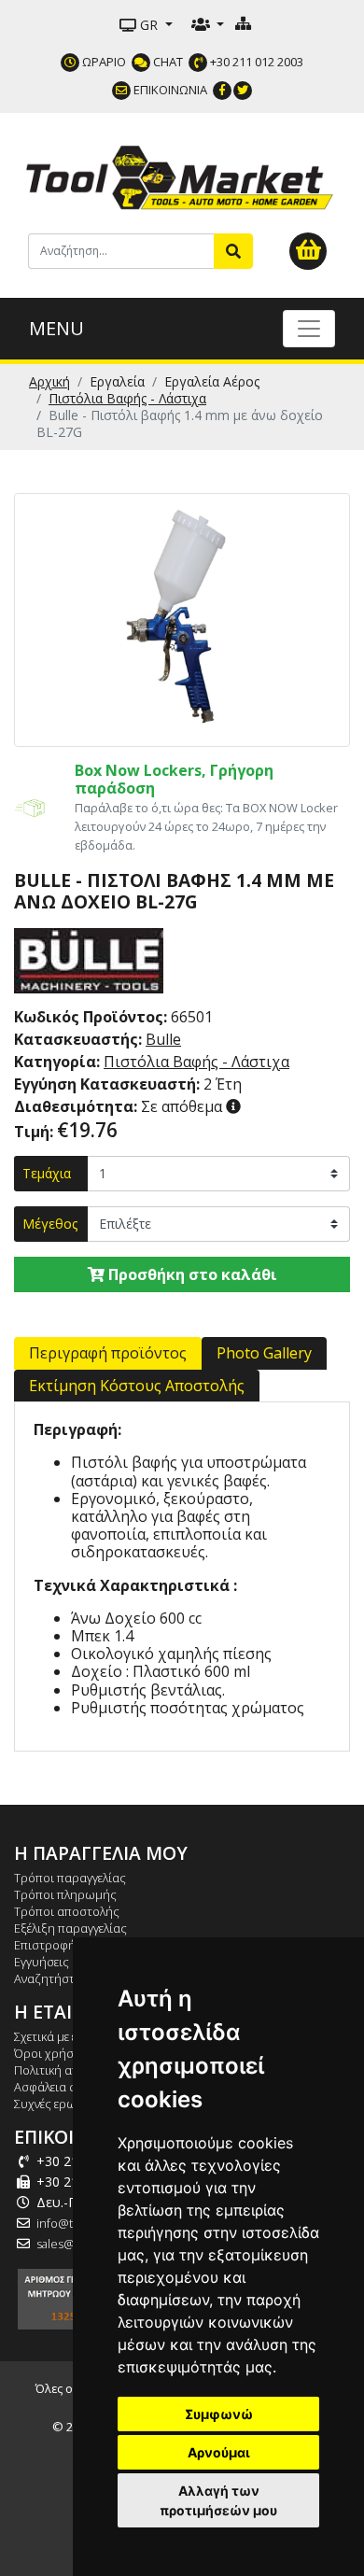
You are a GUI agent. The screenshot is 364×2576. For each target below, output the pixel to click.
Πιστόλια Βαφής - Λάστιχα (127, 398)
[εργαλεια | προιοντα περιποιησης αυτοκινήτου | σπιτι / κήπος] (182, 175)
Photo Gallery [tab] (264, 1353)
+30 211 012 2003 (255, 62)
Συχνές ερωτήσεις (63, 2104)
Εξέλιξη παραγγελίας (70, 1928)
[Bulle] (89, 959)
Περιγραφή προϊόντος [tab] (108, 1353)
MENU (56, 328)
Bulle (163, 1039)
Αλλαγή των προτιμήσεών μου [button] (218, 2500)
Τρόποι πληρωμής (65, 1894)
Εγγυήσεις (42, 1962)
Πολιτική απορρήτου (72, 2070)
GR (149, 25)
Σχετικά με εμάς (56, 2036)
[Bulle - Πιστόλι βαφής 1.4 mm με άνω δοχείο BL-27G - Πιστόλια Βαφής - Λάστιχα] (182, 618)
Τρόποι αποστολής (67, 1911)
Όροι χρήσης (51, 2053)
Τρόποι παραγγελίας (70, 1878)
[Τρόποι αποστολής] (30, 807)
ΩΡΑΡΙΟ (103, 62)
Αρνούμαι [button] (219, 2452)
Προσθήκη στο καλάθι (191, 1274)
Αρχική (49, 381)
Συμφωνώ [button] (219, 2414)
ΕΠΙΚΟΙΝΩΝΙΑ (169, 90)
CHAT (167, 62)
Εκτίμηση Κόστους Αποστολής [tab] (137, 1386)
